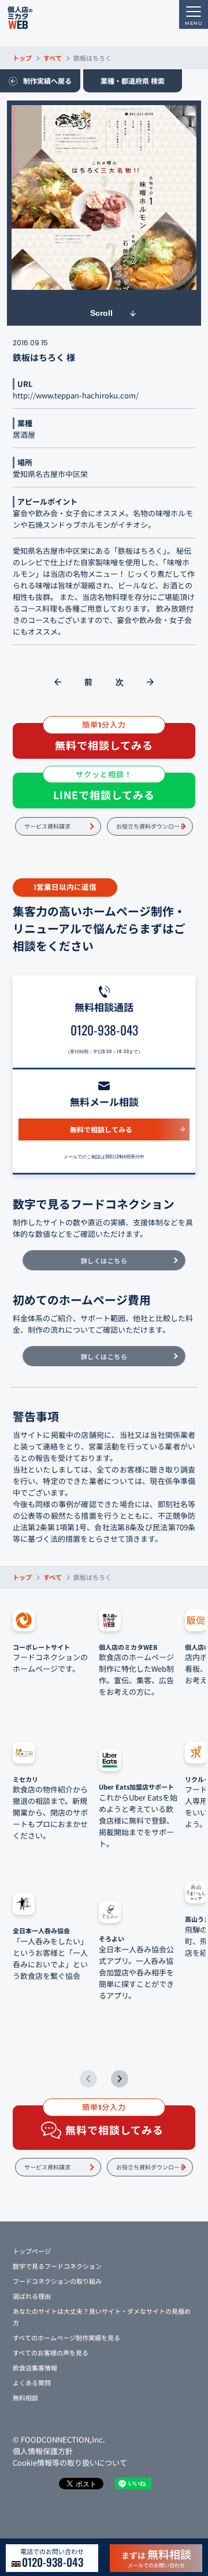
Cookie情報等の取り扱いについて (70, 2463)
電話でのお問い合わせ (52, 2558)
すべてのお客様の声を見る (51, 2353)
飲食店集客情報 (35, 2368)
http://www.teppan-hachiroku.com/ (76, 395)
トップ (22, 58)
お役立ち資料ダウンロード (151, 826)
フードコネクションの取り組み (57, 2281)
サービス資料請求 (47, 826)
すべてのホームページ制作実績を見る (66, 2338)
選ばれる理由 (32, 2296)
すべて (53, 58)
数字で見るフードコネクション (57, 2266)
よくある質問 (32, 2383)
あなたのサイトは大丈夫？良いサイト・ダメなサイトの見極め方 (102, 2317)
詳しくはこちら (104, 1261)
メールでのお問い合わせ (156, 2558)
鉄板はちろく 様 (44, 357)
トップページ (32, 2251)
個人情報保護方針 (43, 2451)
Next (120, 2079)
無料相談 (25, 2398)
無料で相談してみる (101, 1129)
